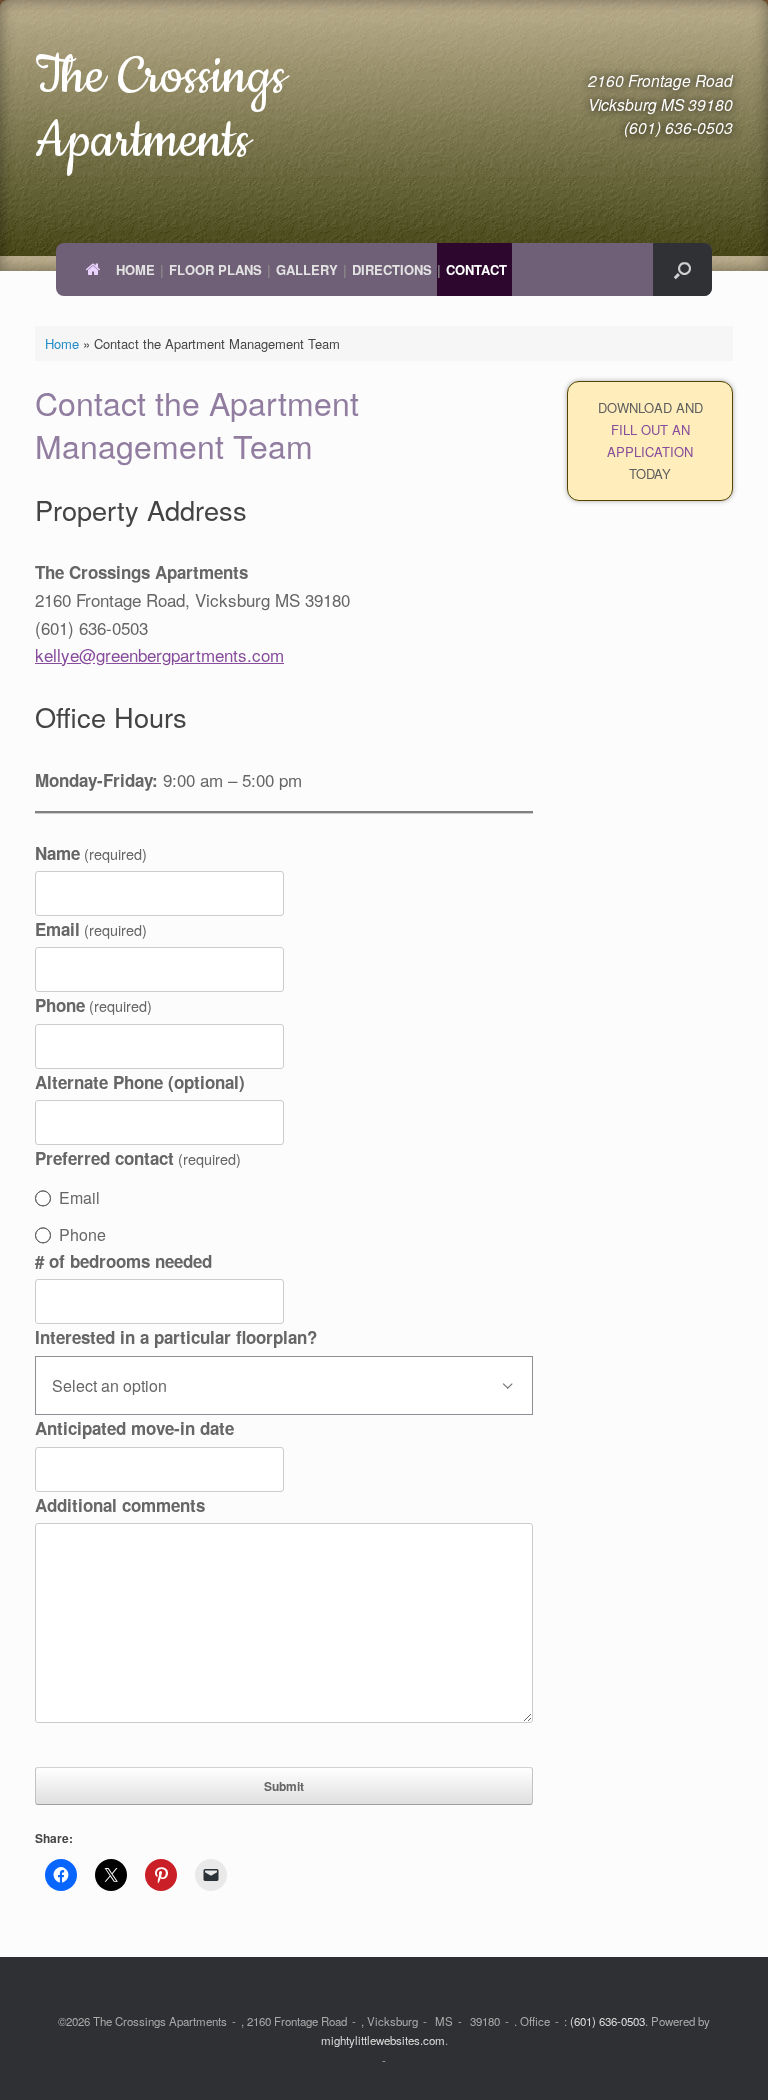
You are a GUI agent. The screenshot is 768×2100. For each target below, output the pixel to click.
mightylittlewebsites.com (383, 2040)
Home (135, 269)
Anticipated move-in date (134, 1428)
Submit (284, 1786)
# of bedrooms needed (123, 1261)
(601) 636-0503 (607, 2021)
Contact (476, 269)
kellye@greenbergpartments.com (159, 654)
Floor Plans (215, 269)
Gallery (307, 269)
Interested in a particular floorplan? (176, 1337)
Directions (392, 269)
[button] (682, 269)
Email (91, 929)
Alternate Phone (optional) (140, 1082)
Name (91, 853)
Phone (93, 1005)
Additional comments (120, 1505)
